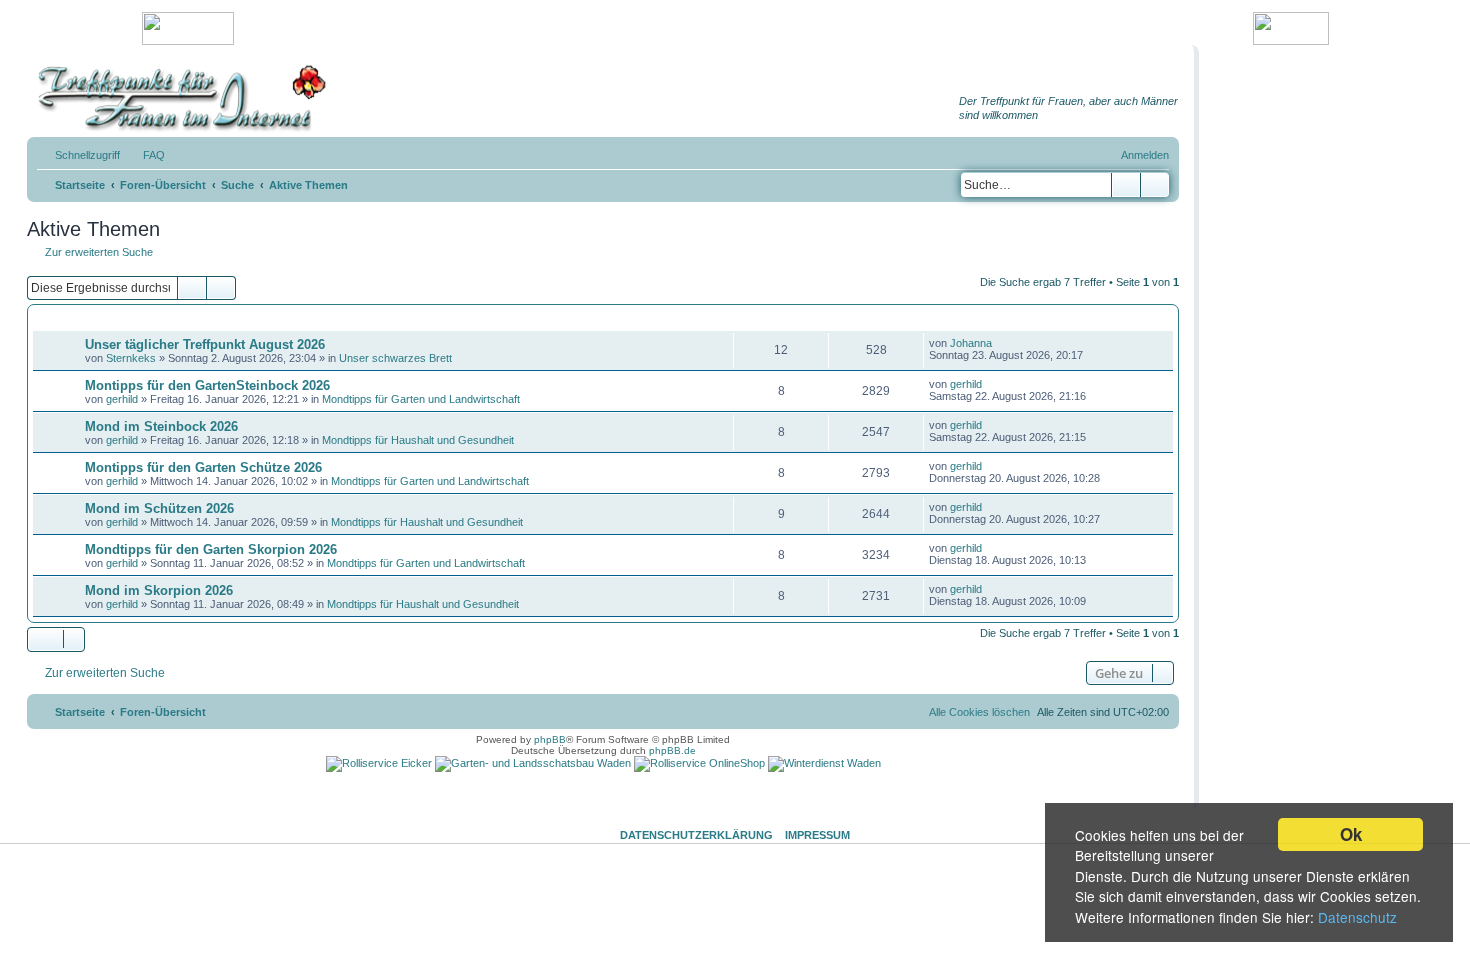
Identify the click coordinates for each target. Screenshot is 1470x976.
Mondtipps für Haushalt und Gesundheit (418, 440)
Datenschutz (1357, 917)
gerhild (122, 399)
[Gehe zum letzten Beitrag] (1001, 343)
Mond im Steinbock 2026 (161, 426)
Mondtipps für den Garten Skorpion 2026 (211, 549)
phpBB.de (672, 750)
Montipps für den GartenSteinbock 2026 (207, 385)
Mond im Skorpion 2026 (159, 590)
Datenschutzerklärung (696, 835)
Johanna (971, 343)
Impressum (817, 835)
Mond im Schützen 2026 (159, 508)
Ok (1351, 834)
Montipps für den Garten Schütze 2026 (203, 467)
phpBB (550, 739)
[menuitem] (145, 155)
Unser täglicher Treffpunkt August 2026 (205, 344)
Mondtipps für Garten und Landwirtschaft (421, 399)
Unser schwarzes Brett (395, 358)
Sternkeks (131, 358)
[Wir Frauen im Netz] (177, 98)
